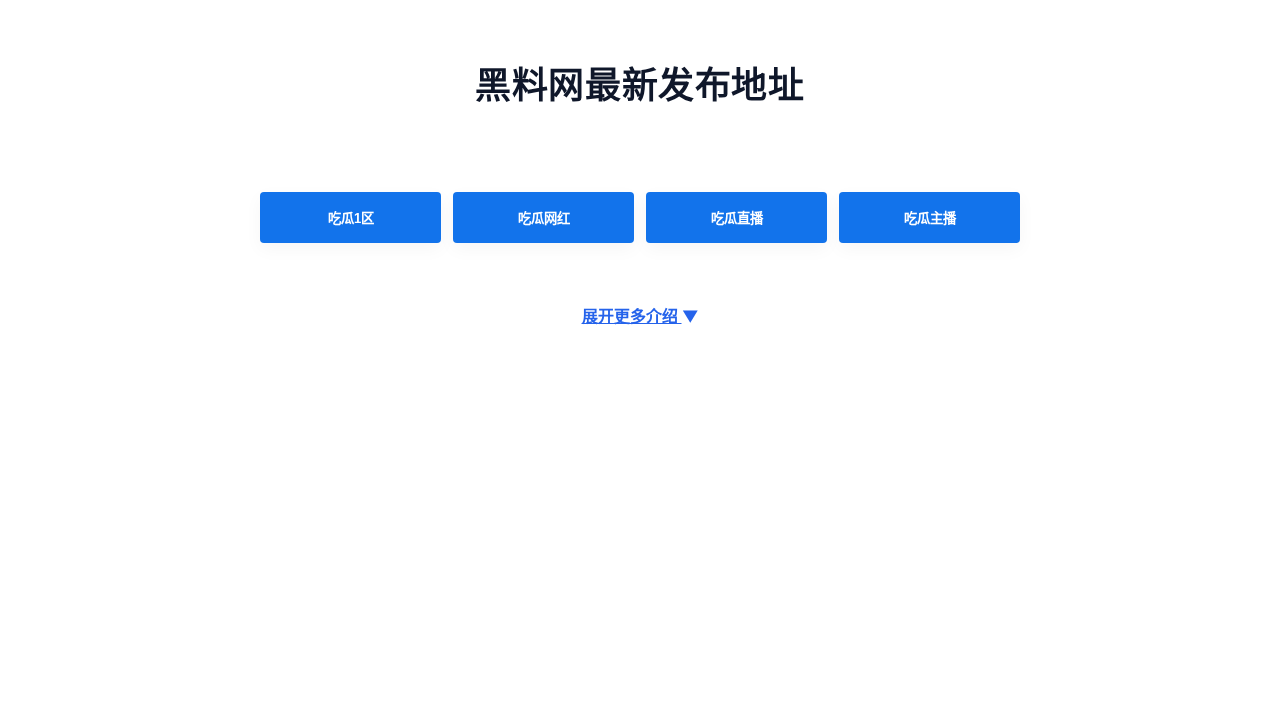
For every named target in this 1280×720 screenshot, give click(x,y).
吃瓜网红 (544, 218)
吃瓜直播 (737, 218)
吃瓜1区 (351, 218)
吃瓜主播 (930, 218)
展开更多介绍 (640, 316)
